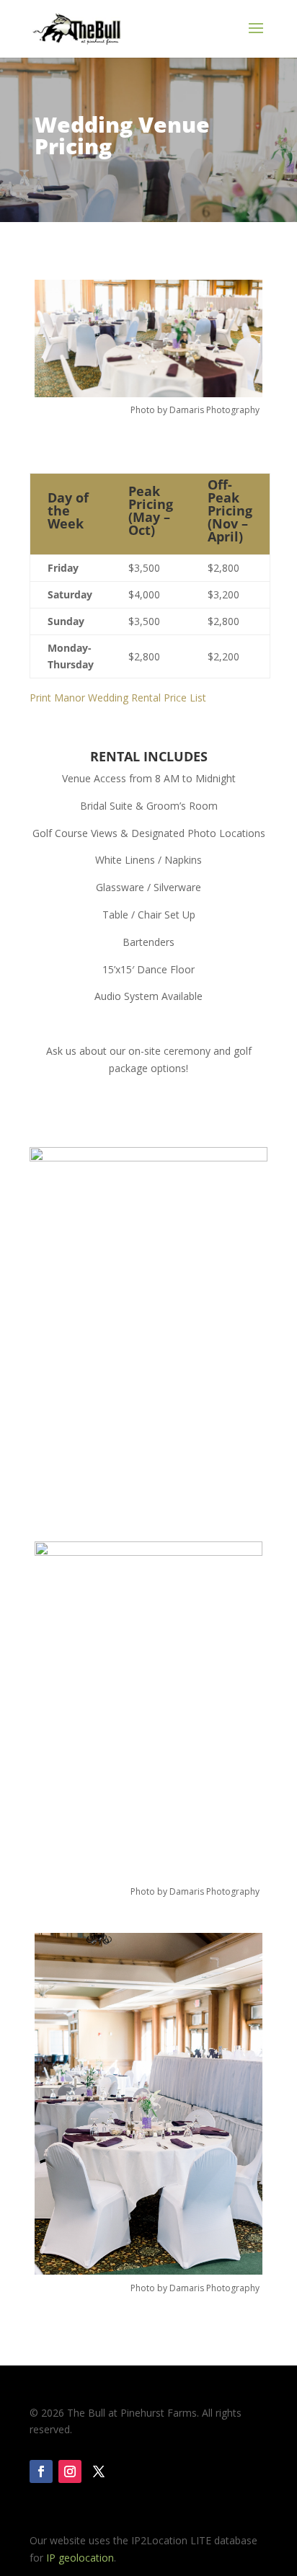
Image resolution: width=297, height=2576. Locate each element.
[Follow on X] (99, 2471)
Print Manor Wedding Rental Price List (118, 698)
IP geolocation (80, 2558)
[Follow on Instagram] (70, 2471)
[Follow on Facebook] (41, 2471)
